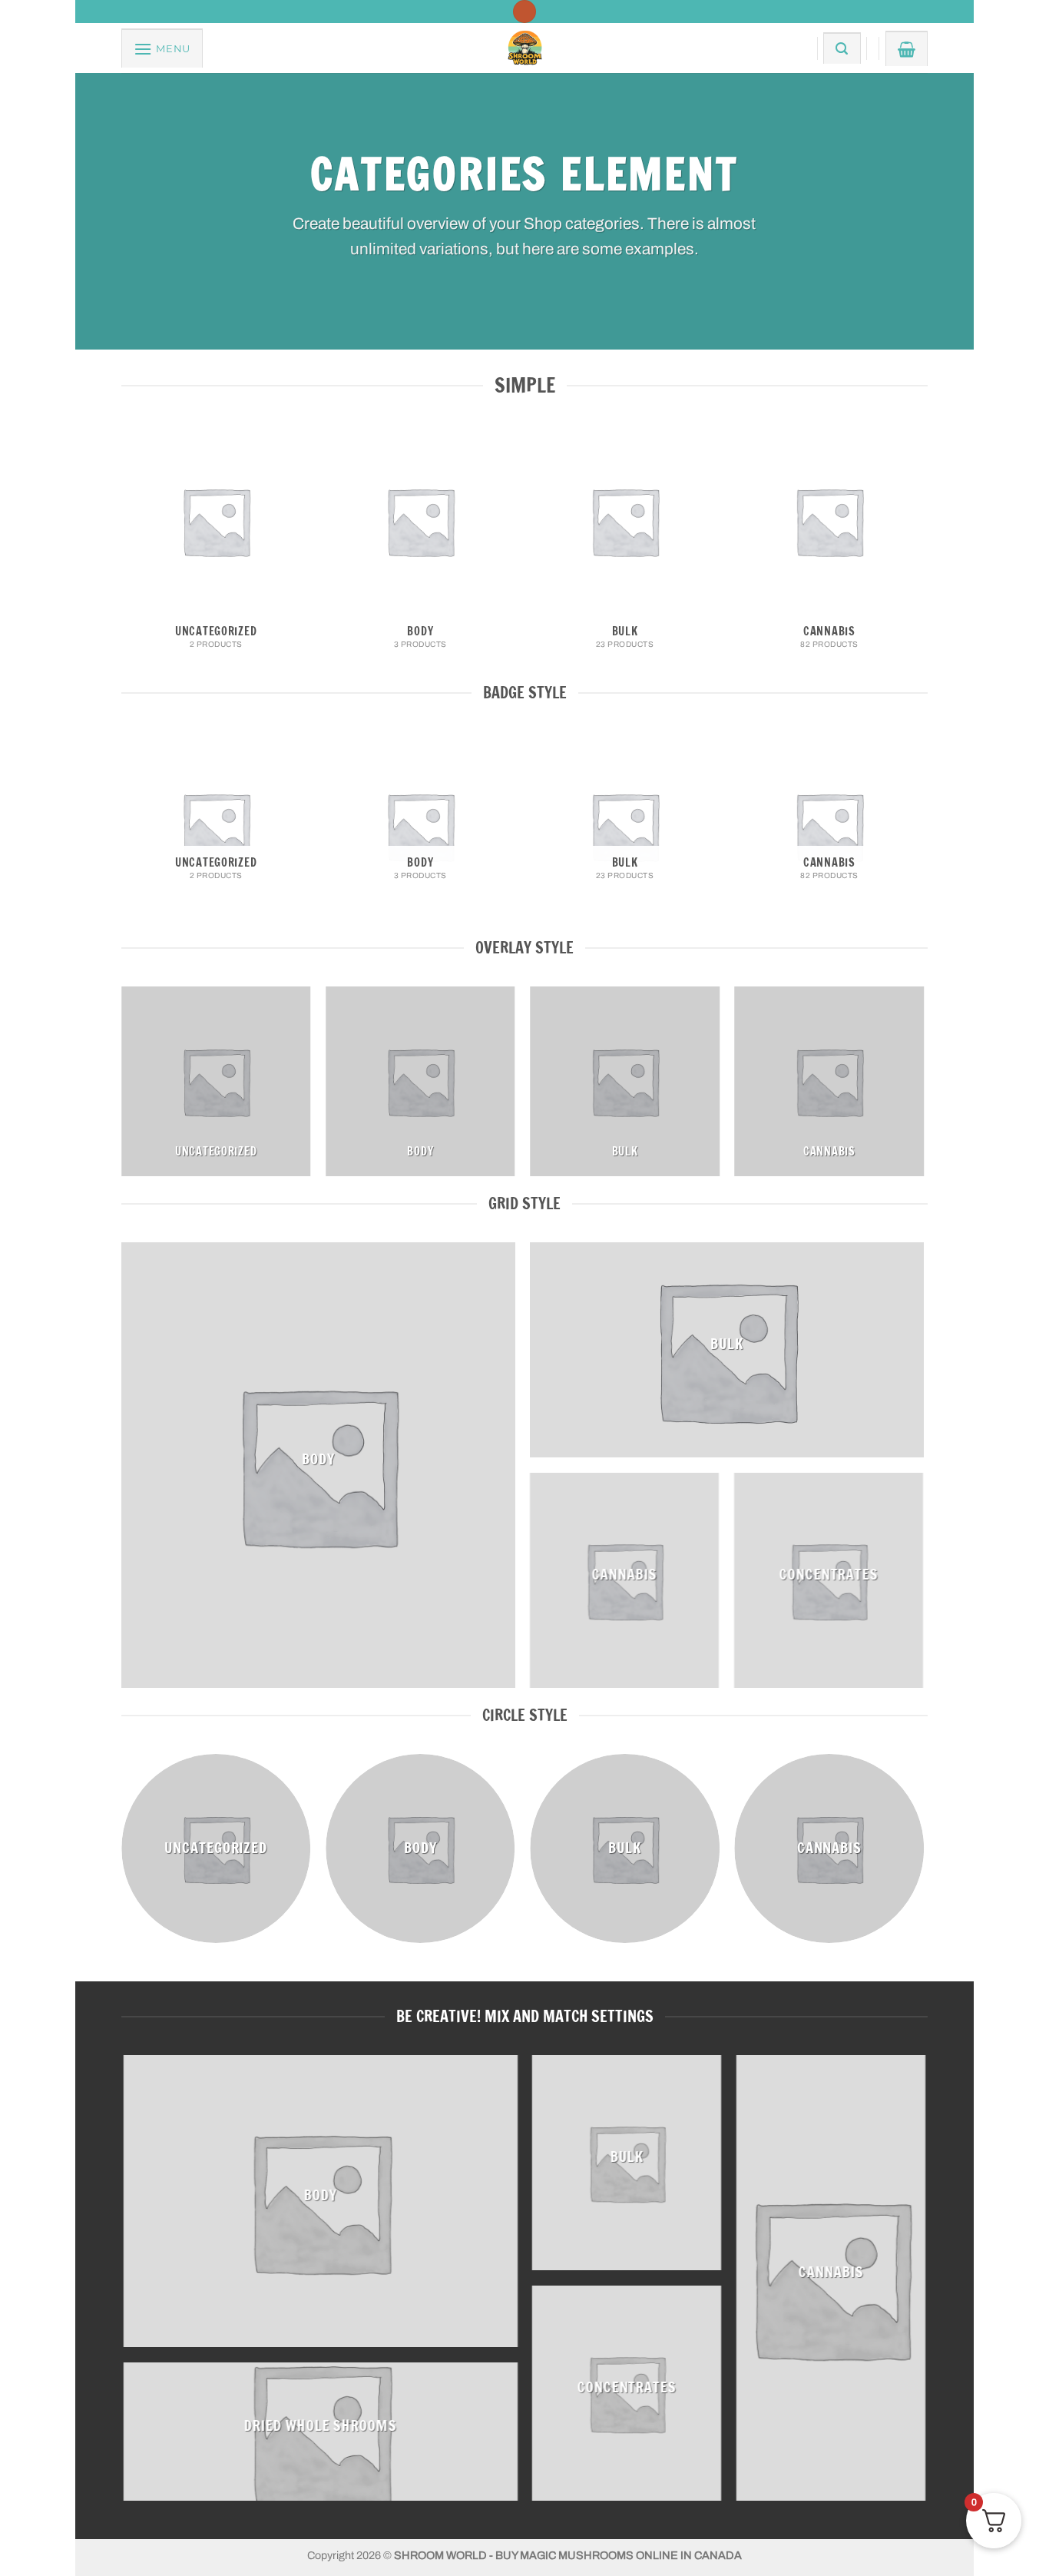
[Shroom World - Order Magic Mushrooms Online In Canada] (524, 48)
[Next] (923, 552)
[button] (162, 48)
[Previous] (122, 552)
